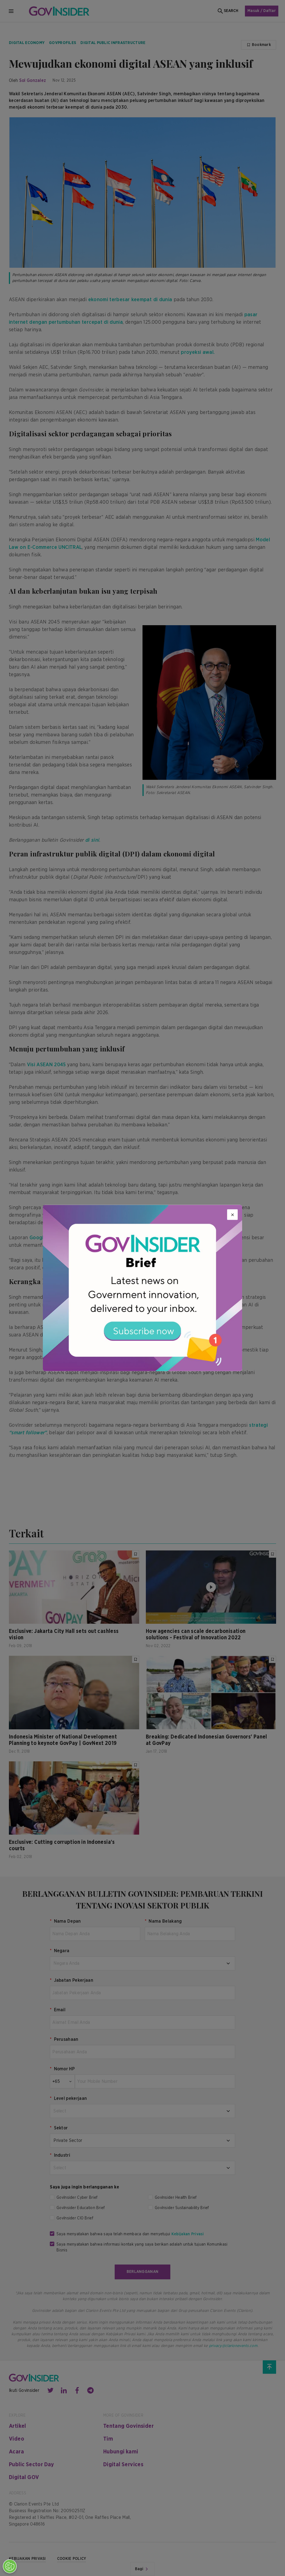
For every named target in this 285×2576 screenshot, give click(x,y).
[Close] (232, 1215)
